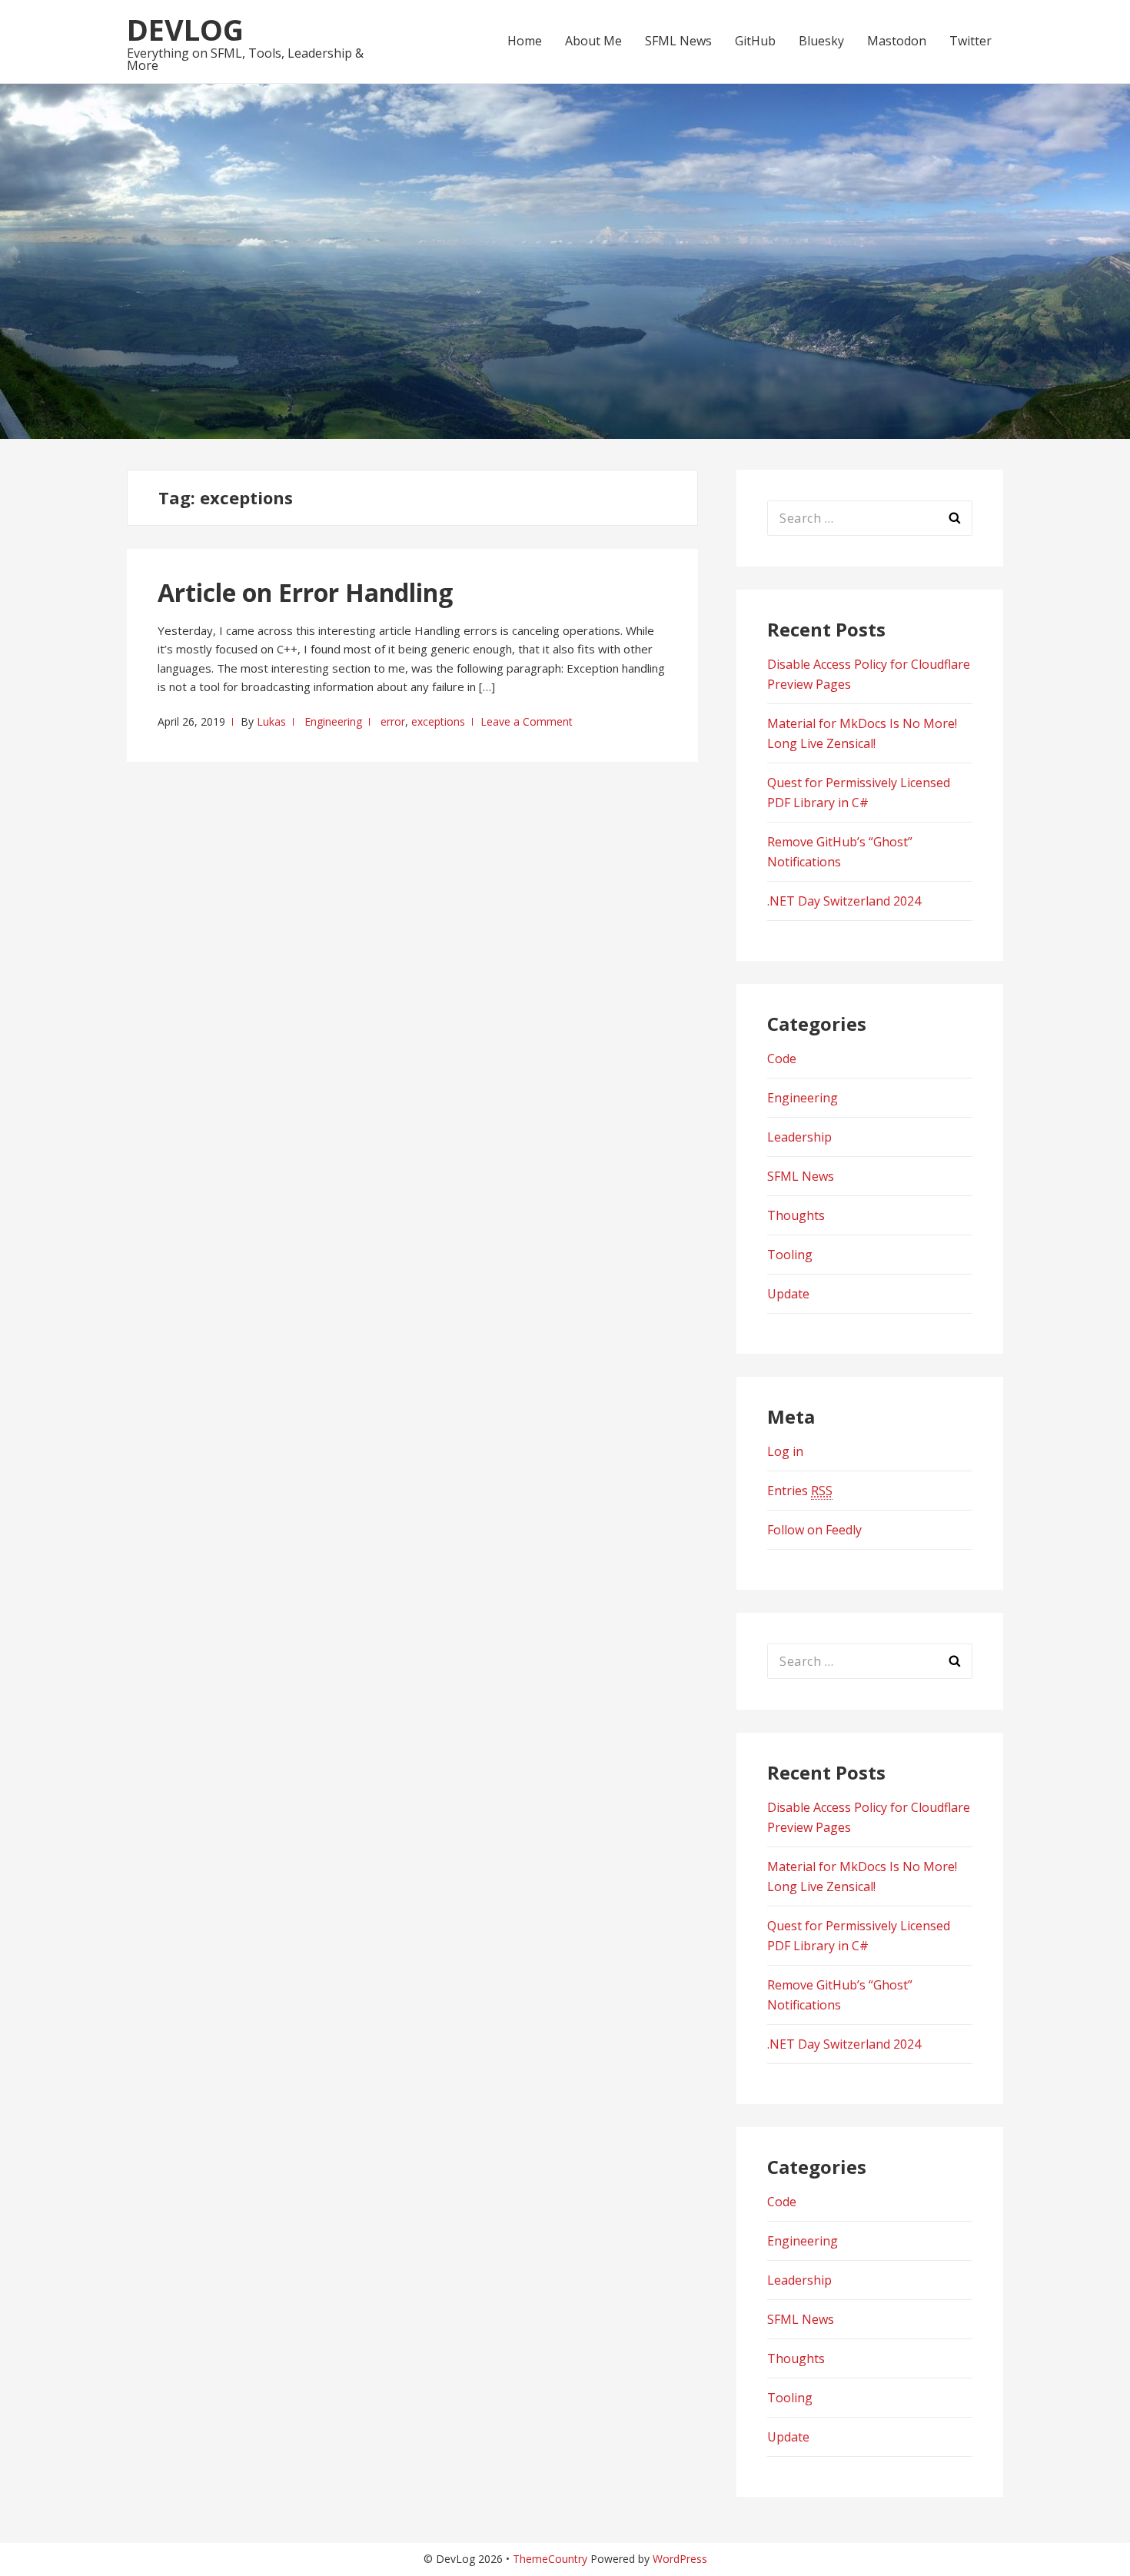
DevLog (185, 29)
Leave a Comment (527, 721)
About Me (593, 41)
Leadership (799, 1137)
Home (525, 41)
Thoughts (796, 1215)
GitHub (755, 41)
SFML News (678, 41)
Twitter (970, 41)
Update (788, 1294)
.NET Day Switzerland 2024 (844, 901)
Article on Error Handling (305, 592)
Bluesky (821, 41)
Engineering (333, 721)
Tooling (790, 1255)
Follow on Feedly (814, 1530)
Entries (800, 1491)
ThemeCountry (550, 2559)
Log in (785, 1451)
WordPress (680, 2559)
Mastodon (897, 41)
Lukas (271, 721)
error (393, 721)
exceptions (438, 721)
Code (782, 1059)
